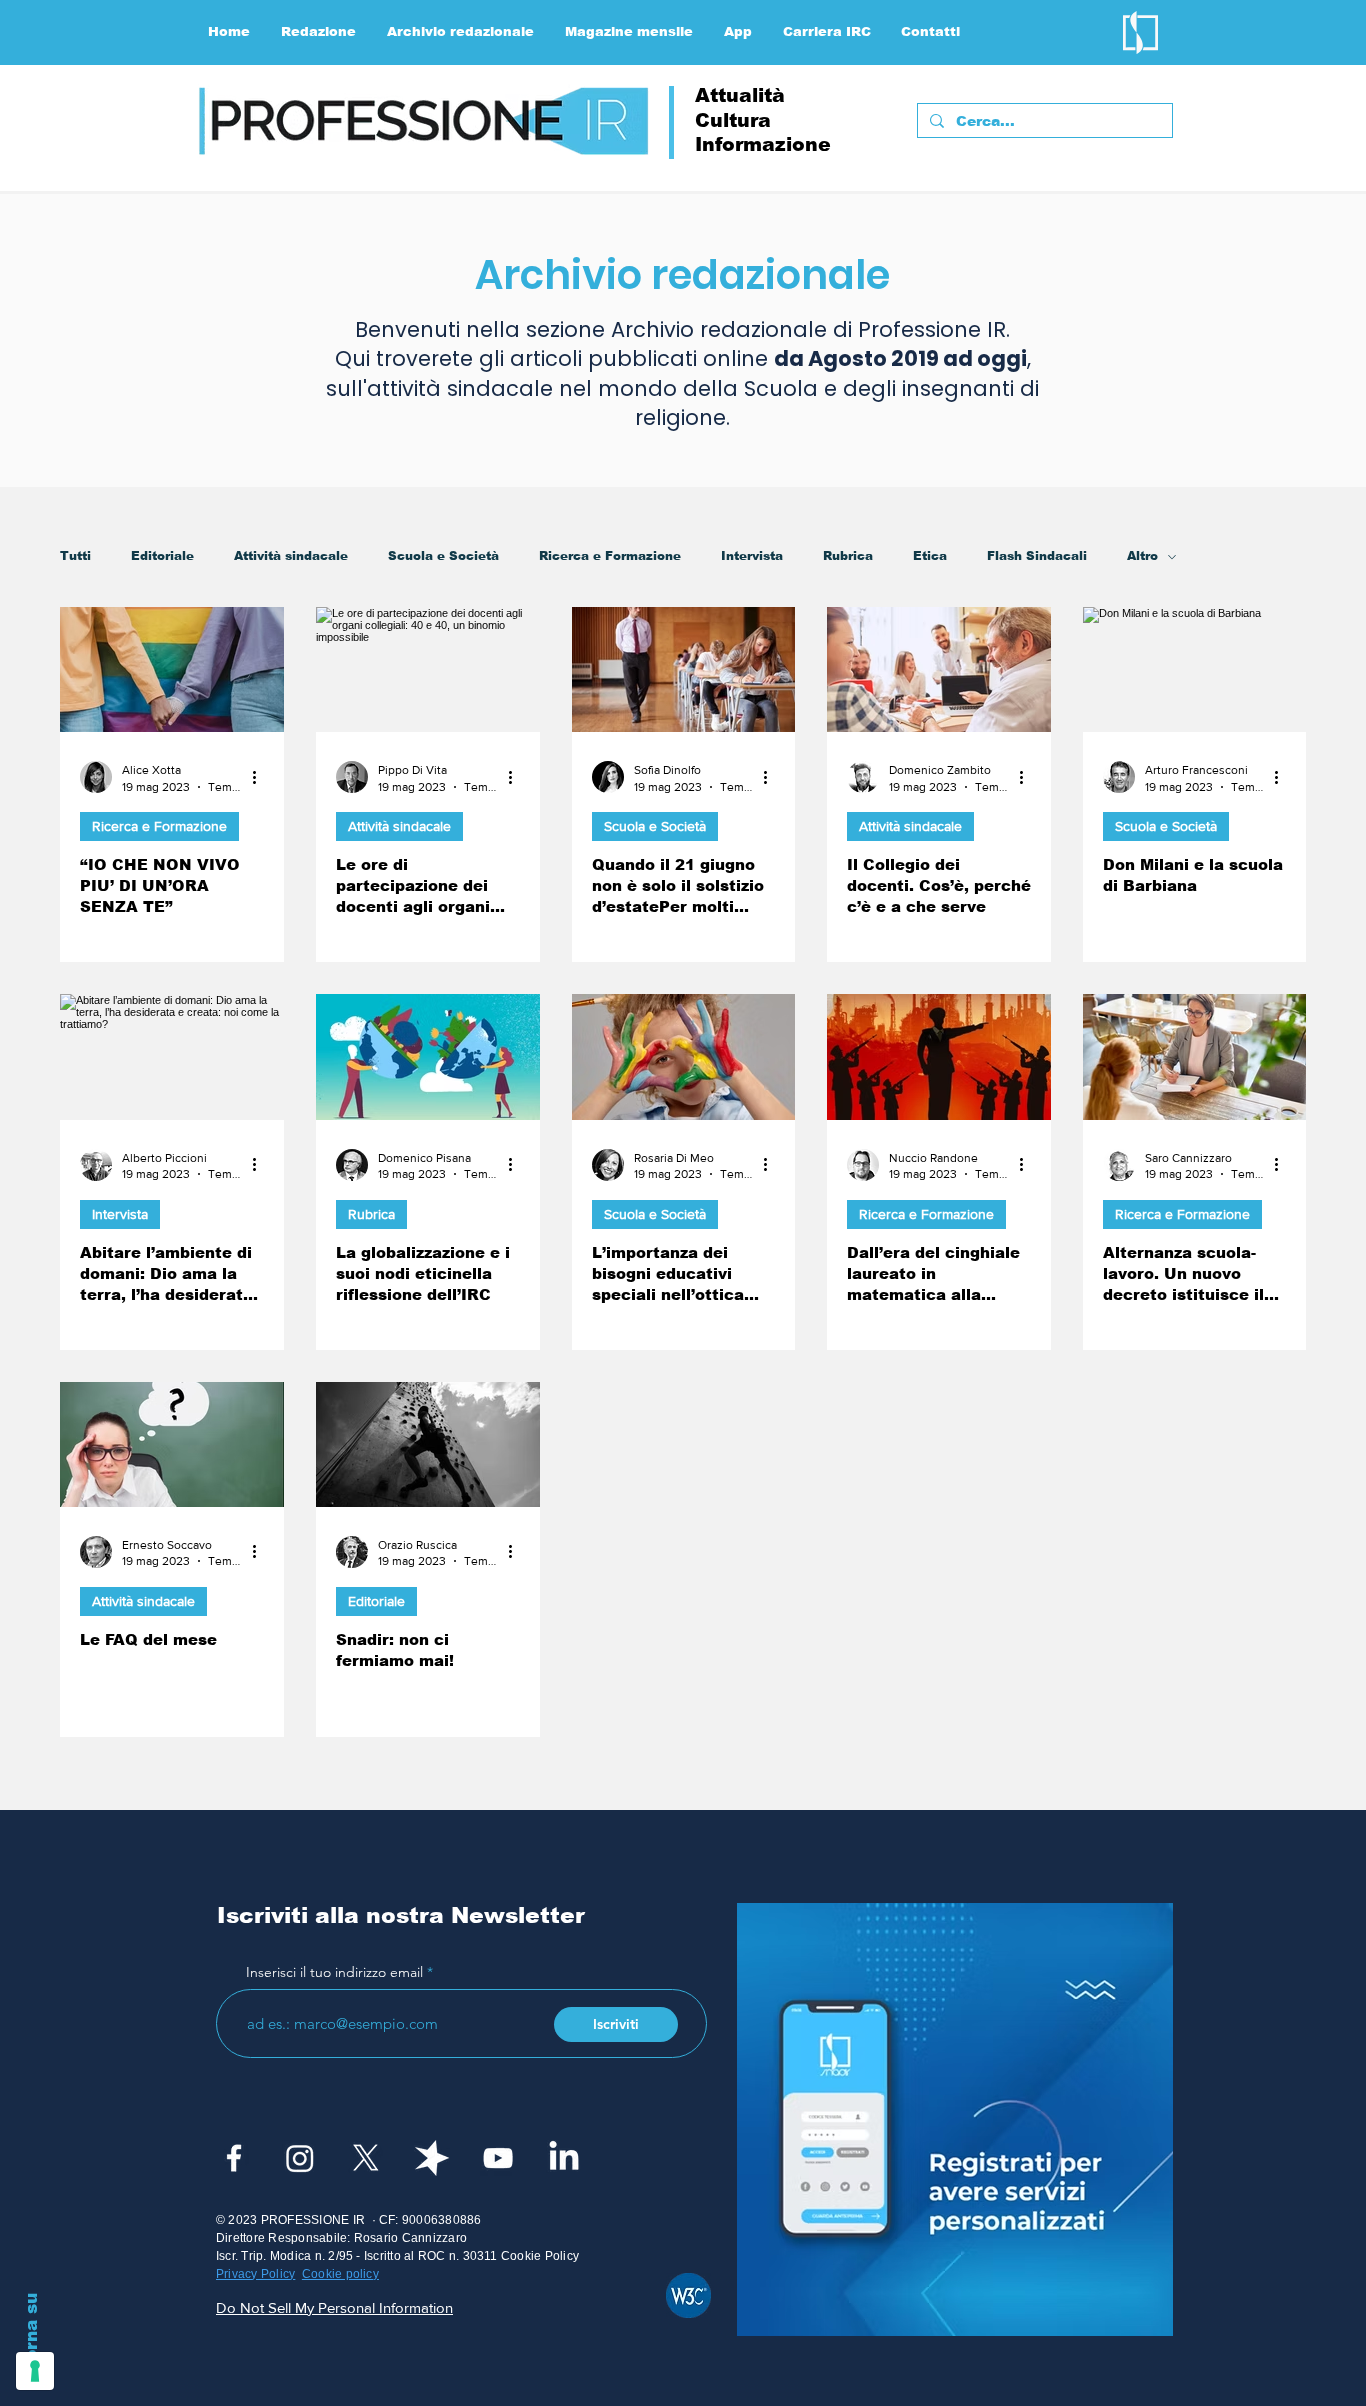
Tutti (75, 556)
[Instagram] (300, 2158)
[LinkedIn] (564, 2158)
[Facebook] (234, 2158)
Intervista (752, 556)
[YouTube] (498, 2158)
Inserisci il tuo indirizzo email (334, 1972)
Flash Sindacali (1037, 556)
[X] (366, 2158)
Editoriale (162, 556)
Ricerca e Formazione (610, 556)
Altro (1142, 556)
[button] (319, 32)
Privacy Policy (255, 2274)
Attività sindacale (291, 556)
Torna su (31, 2332)
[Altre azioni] (261, 777)
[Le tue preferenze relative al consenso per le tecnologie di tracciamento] (35, 2371)
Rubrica (848, 556)
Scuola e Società (443, 556)
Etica (930, 556)
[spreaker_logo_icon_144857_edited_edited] (432, 2158)
